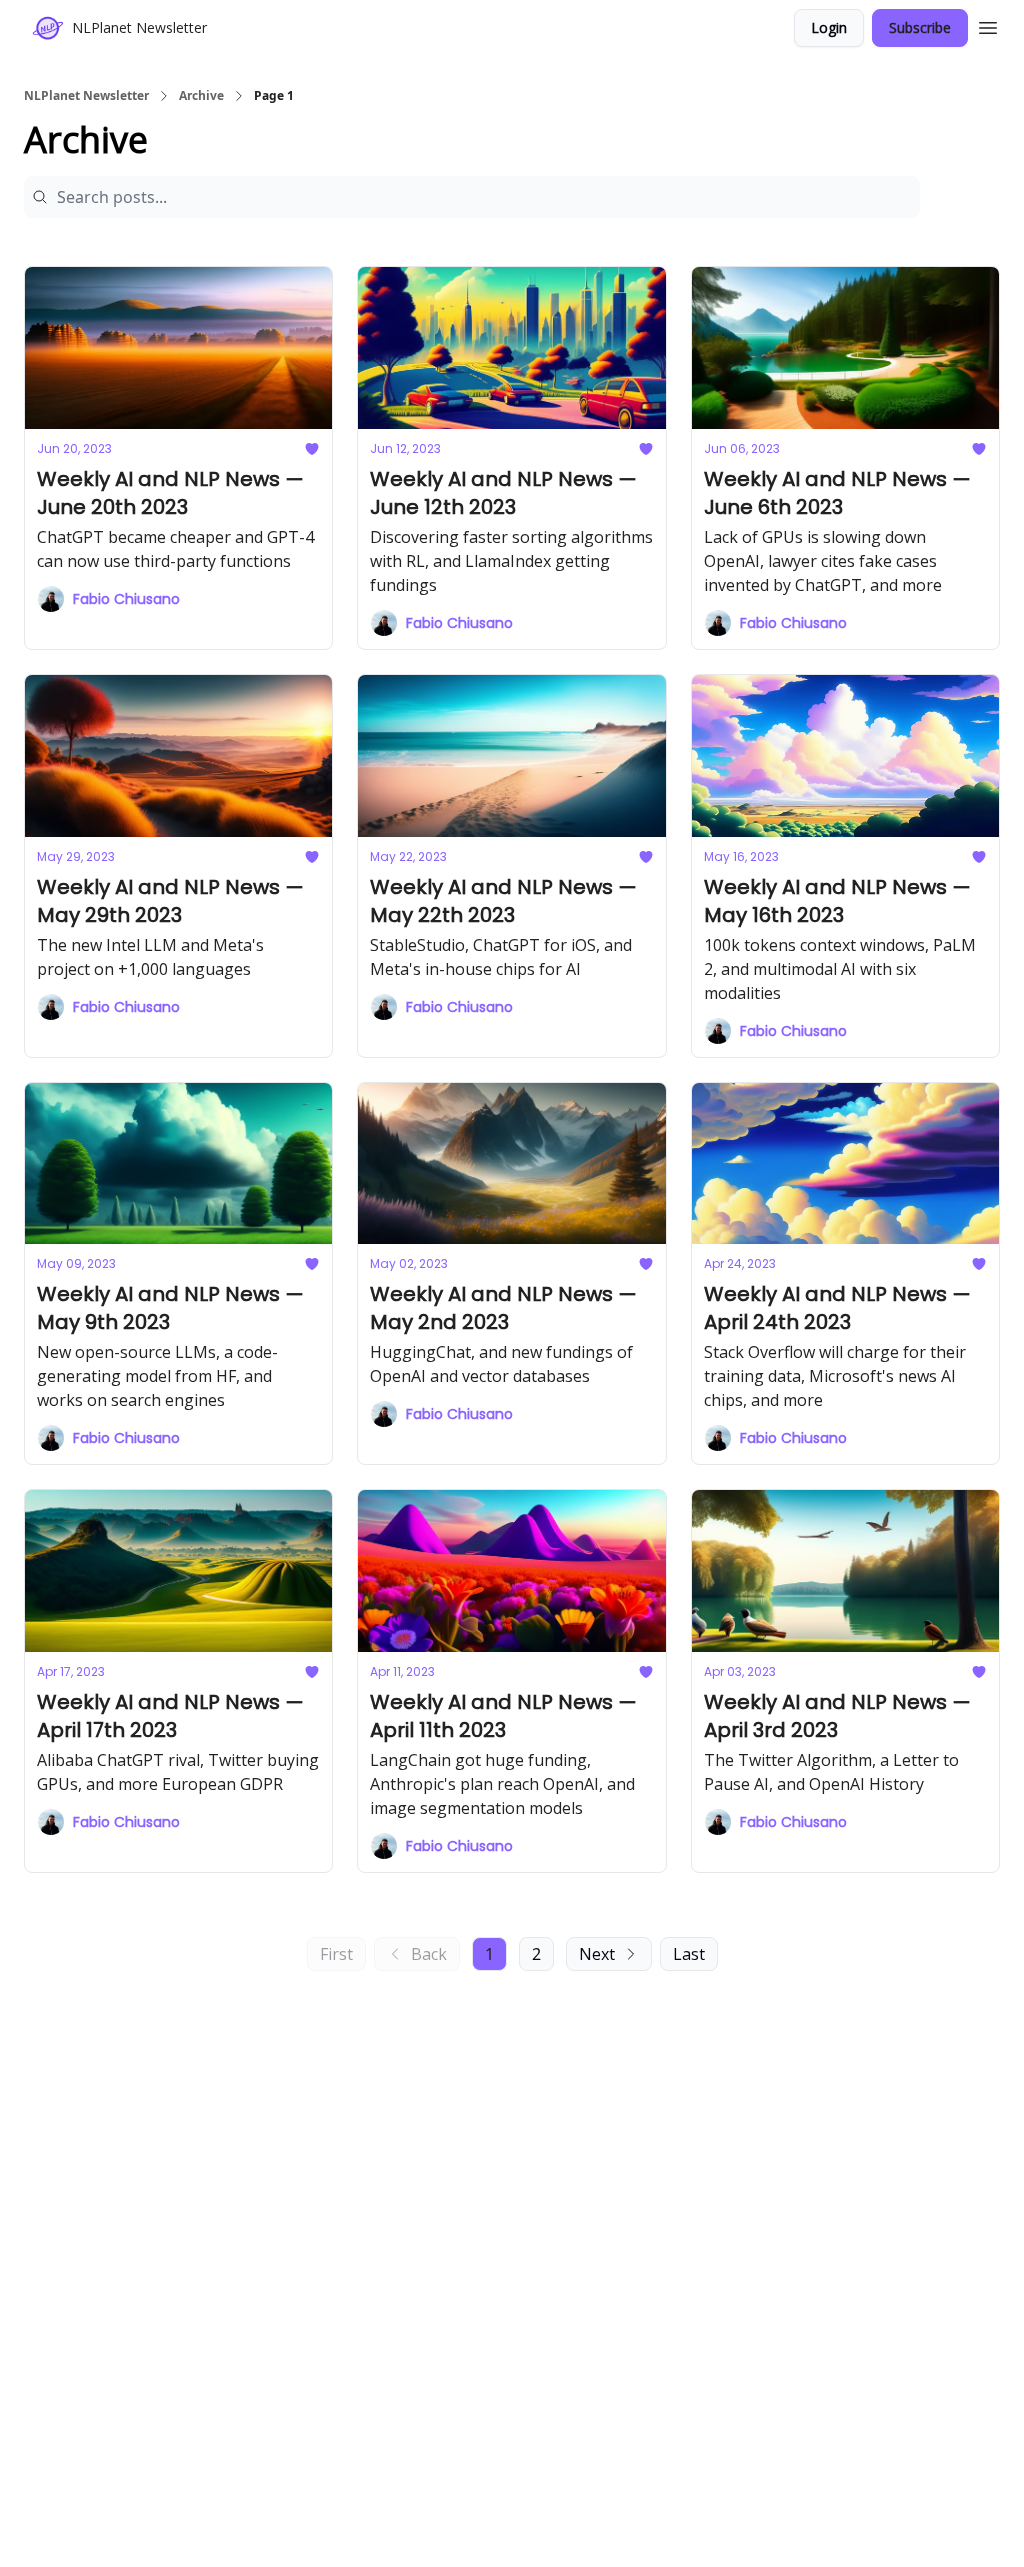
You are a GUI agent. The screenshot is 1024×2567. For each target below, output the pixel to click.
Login (829, 27)
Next (597, 1954)
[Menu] (988, 25)
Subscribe (920, 27)
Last (689, 1954)
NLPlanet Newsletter (86, 96)
